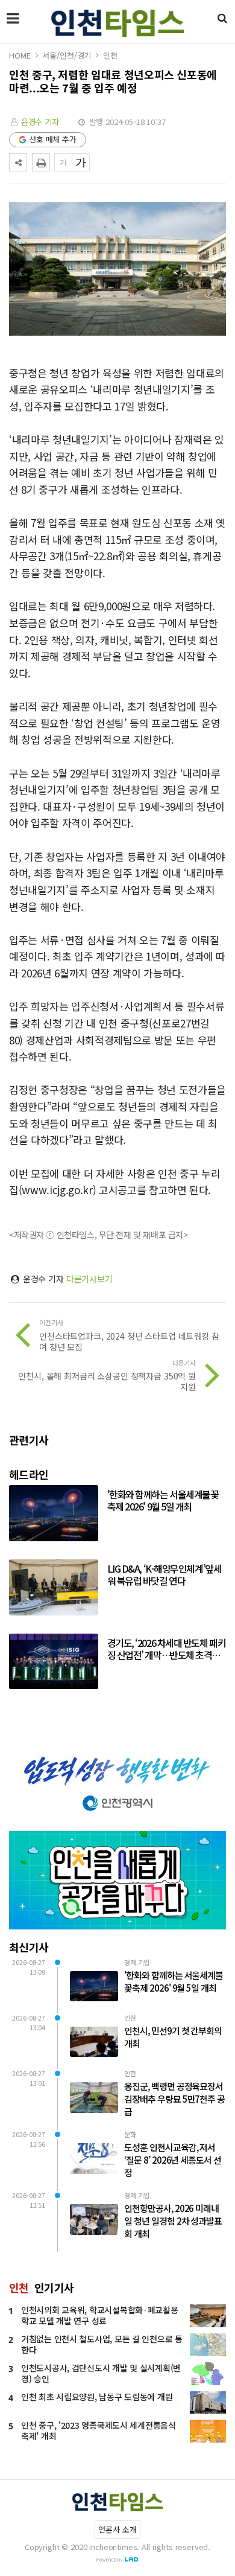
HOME (20, 55)
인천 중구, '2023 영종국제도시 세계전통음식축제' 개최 (99, 2431)
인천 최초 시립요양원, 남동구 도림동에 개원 (97, 2397)
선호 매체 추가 (53, 139)
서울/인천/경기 (67, 55)
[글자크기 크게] (81, 162)
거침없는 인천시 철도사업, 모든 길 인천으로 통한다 (102, 2344)
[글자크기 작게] (63, 162)
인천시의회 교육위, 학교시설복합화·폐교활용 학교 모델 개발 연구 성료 (100, 2315)
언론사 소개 (117, 2529)
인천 (110, 55)
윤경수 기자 (40, 122)
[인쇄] (41, 162)
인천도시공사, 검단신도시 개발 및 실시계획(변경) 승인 (101, 2373)
